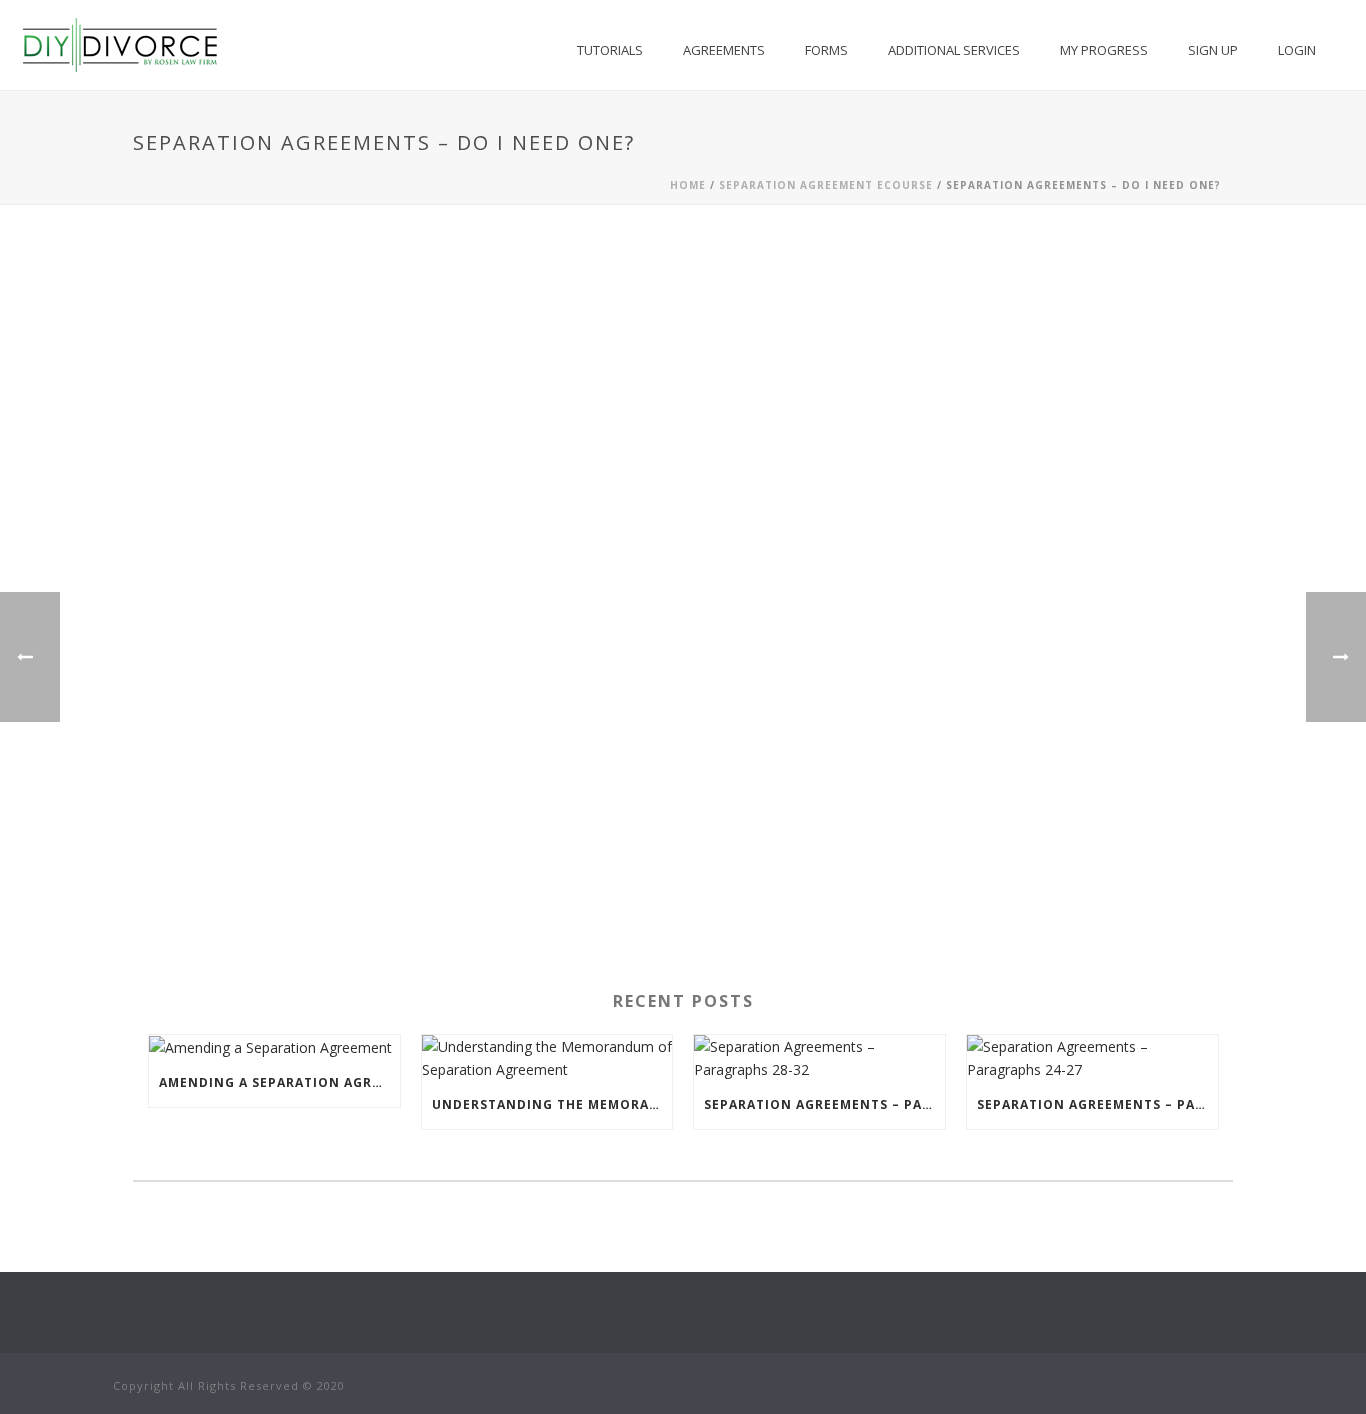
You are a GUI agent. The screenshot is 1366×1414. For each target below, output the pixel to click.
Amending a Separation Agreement (279, 1082)
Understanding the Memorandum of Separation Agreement (552, 1104)
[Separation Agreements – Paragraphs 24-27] (1092, 1058)
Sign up (1213, 50)
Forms (826, 50)
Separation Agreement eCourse (826, 185)
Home (688, 185)
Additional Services (954, 50)
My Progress (1104, 50)
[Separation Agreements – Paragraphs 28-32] (819, 1058)
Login (1297, 50)
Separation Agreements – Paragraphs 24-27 (1097, 1104)
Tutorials (610, 50)
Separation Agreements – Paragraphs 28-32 (824, 1104)
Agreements (724, 50)
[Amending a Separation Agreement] (274, 1047)
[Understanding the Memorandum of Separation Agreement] (547, 1058)
